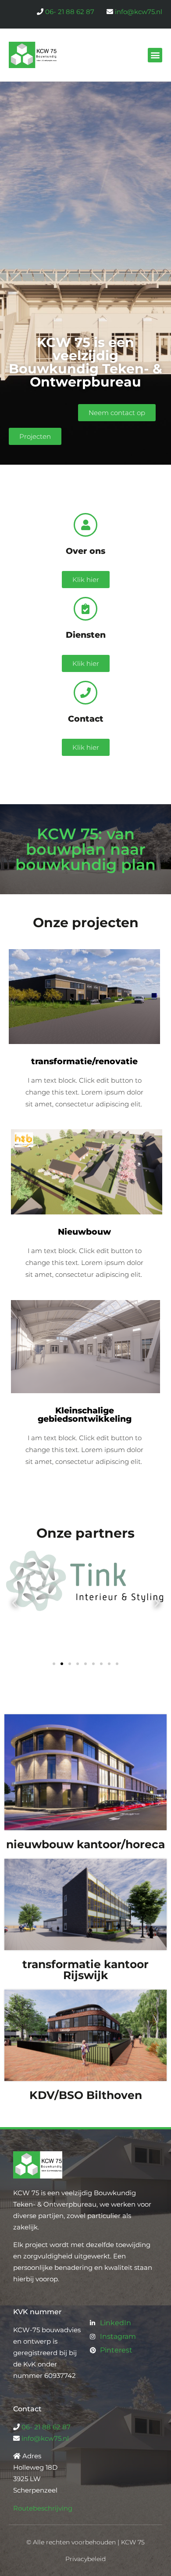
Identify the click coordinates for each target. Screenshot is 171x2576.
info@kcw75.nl (139, 12)
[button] (155, 55)
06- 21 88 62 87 (70, 12)
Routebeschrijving (43, 2508)
